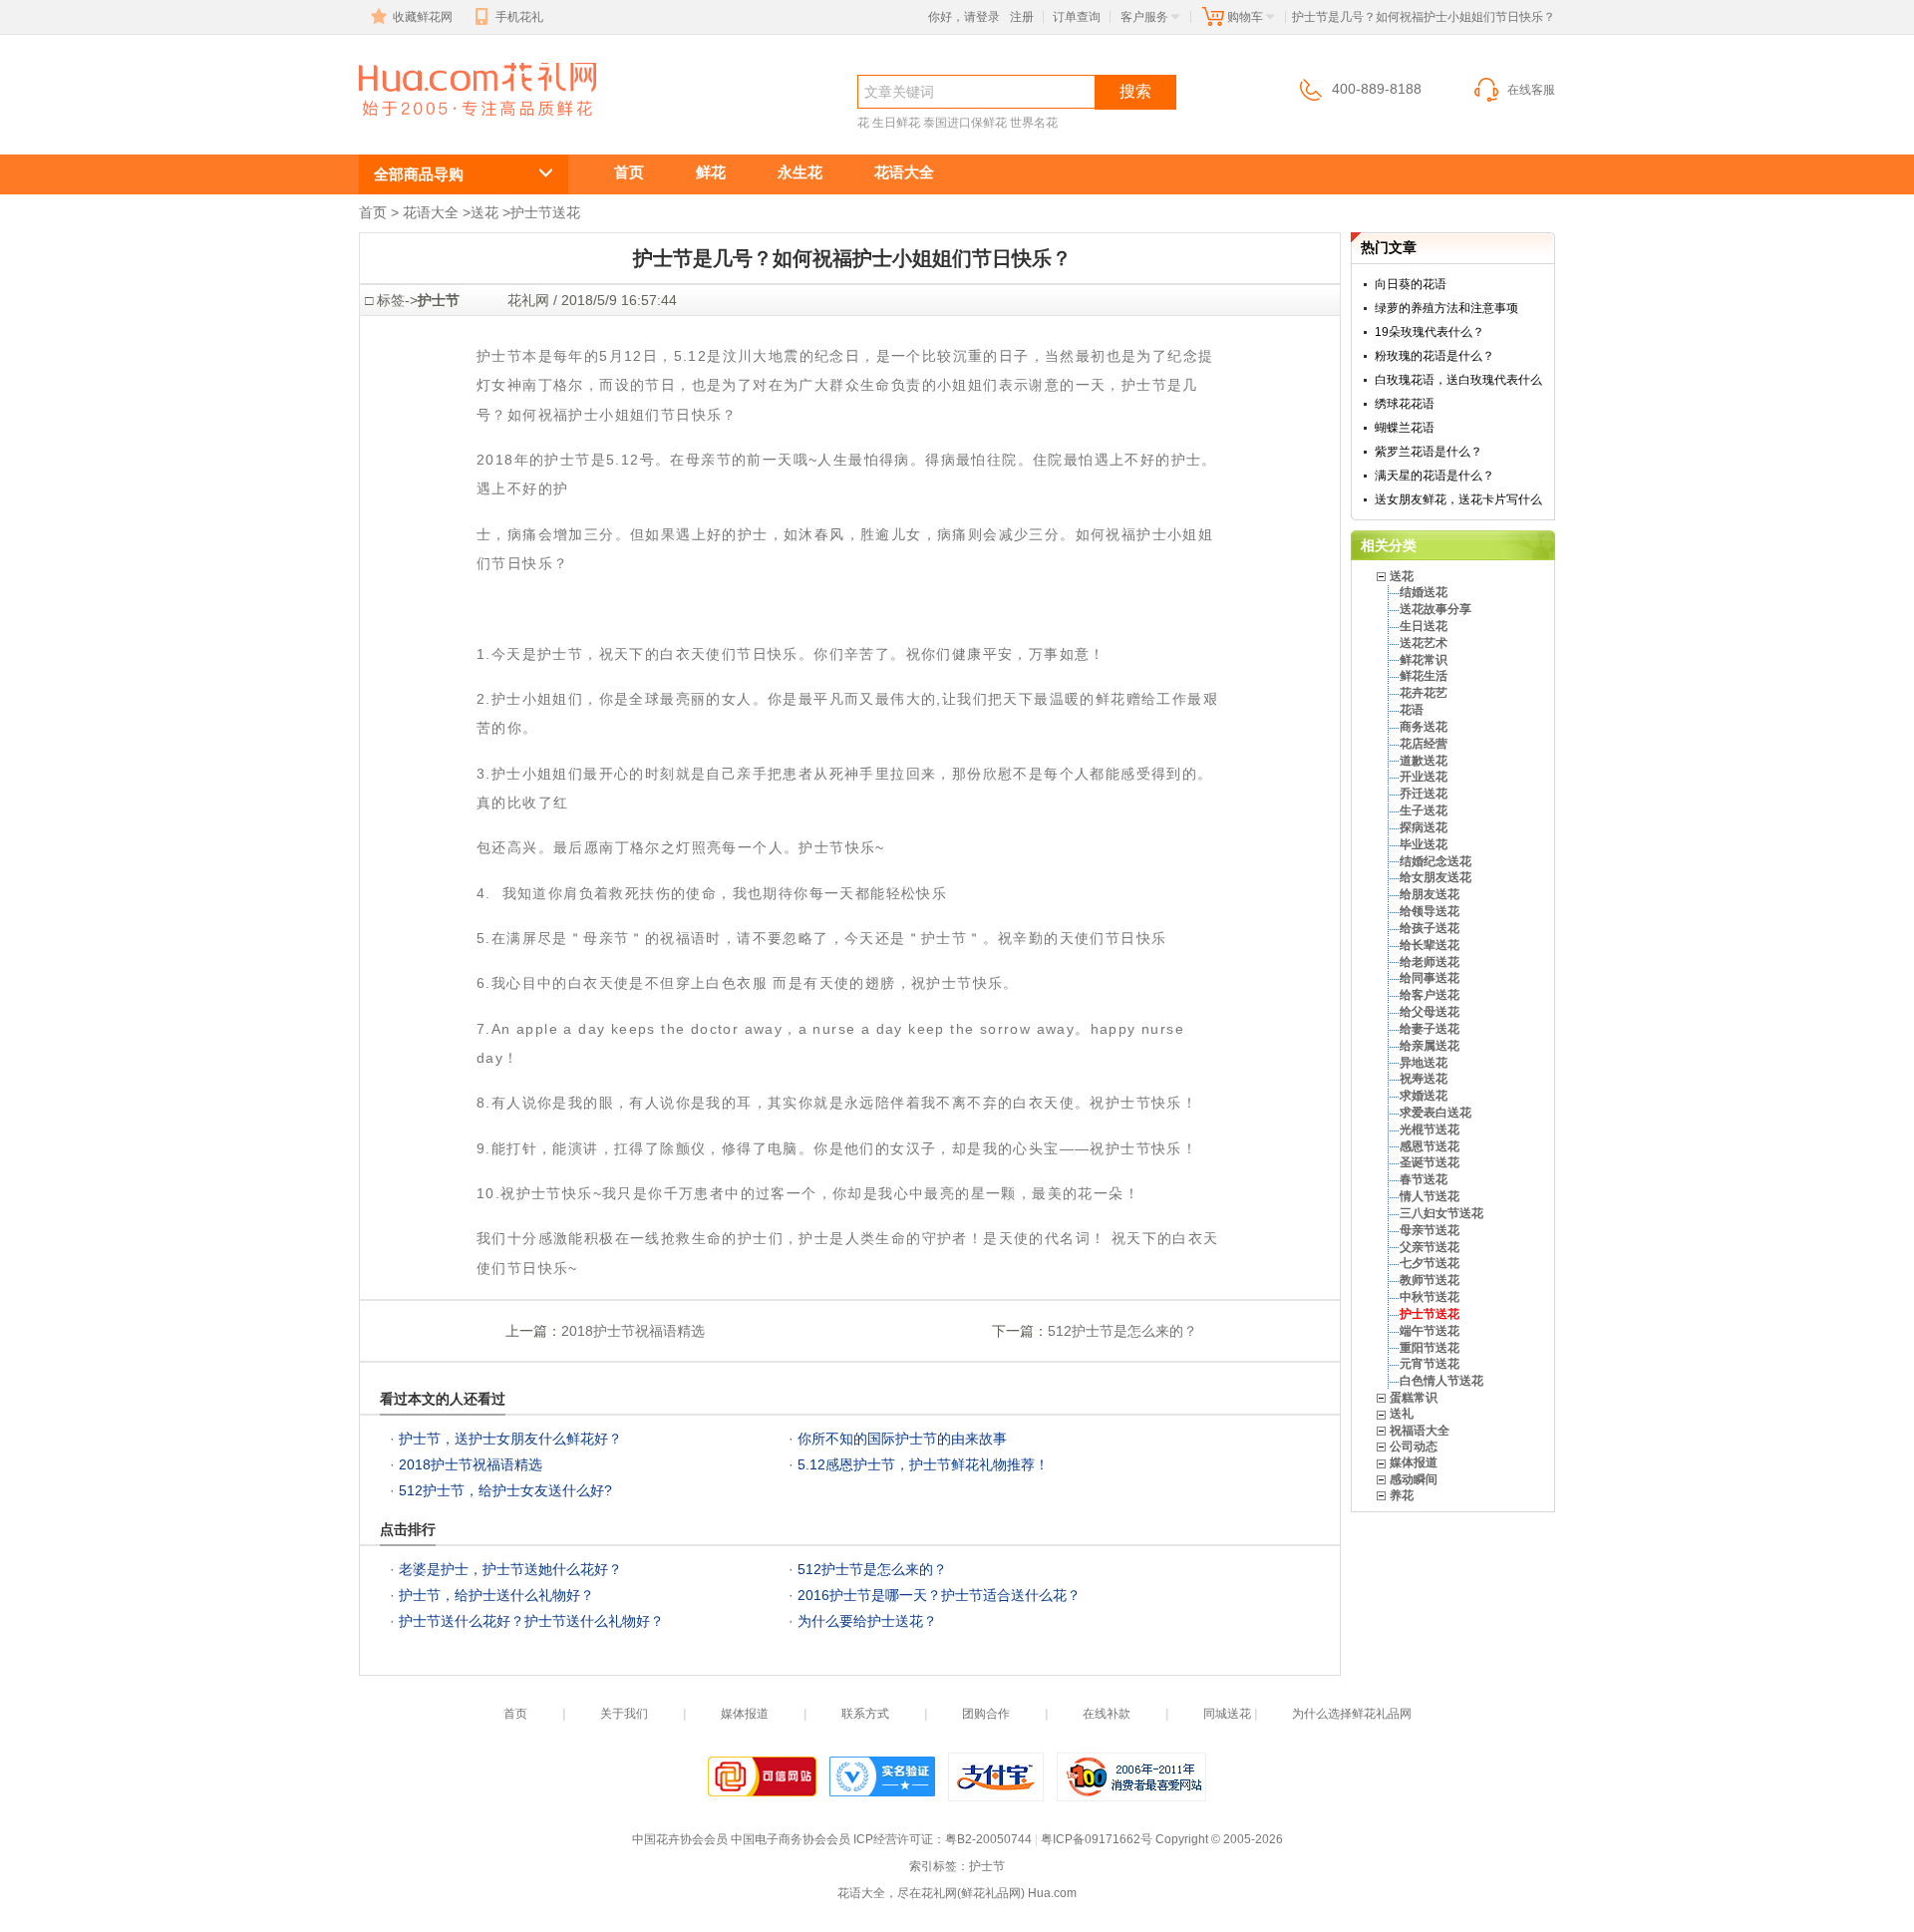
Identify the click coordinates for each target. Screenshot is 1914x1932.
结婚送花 (1424, 592)
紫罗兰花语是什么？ (1429, 452)
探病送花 (1424, 827)
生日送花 (1424, 626)
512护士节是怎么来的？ (1122, 1331)
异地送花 (1424, 1063)
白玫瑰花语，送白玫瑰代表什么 (1458, 380)
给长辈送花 (1430, 945)
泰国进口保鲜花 (965, 123)
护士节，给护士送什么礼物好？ (496, 1595)
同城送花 (1227, 1714)
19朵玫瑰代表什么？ (1430, 332)
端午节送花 (1430, 1331)
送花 (484, 212)
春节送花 (1424, 1179)
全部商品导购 (419, 174)
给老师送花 (1430, 962)
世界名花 (1034, 123)
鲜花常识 (1424, 660)
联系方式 (865, 1714)
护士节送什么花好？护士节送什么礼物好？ (531, 1621)
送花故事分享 (1435, 609)
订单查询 (1077, 17)
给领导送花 (1430, 911)
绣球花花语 (1405, 404)
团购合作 (986, 1714)
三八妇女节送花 (1441, 1213)
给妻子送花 (1430, 1029)
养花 (1402, 1495)
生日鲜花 (896, 123)
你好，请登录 (964, 17)
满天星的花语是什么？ (1435, 476)
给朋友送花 (1430, 894)
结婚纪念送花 (1435, 861)
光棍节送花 (1430, 1129)
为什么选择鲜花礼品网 (1352, 1714)
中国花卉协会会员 (680, 1839)
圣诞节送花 (1430, 1162)
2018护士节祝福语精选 (633, 1331)
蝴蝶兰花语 (1405, 428)
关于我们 (624, 1714)
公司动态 (1414, 1447)
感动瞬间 (1414, 1479)
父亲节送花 (1430, 1247)
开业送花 (1424, 777)
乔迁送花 (1424, 794)
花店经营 (1424, 744)
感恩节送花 (1430, 1146)
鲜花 (711, 172)
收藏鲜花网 (423, 17)
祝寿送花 (1424, 1079)
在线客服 (1531, 90)
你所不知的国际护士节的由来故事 (902, 1439)
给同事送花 (1430, 978)
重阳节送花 (1430, 1348)
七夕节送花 (1430, 1263)
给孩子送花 (1430, 928)
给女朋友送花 (1435, 877)
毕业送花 (1424, 844)
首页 (629, 172)
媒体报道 (1414, 1462)
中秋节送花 (1430, 1297)
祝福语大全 (1420, 1431)
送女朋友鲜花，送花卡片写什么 (1458, 499)
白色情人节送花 (1441, 1381)
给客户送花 (1430, 995)
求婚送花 (1424, 1096)
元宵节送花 (1430, 1364)
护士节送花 (545, 212)
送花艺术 (1424, 643)
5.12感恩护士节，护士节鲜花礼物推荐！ (923, 1464)
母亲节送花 (1430, 1230)
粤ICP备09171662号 (1097, 1839)
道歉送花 (1424, 761)
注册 (1022, 17)
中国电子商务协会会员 (791, 1839)
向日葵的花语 (1411, 284)
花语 (1412, 710)
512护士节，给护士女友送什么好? (505, 1490)
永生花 (800, 172)
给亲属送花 (1430, 1046)
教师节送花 (1430, 1280)
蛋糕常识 (1414, 1398)
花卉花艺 (1424, 693)
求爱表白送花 (1435, 1113)
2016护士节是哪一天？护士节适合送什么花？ (939, 1595)
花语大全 (904, 172)
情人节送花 (1430, 1196)
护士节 (413, 126)
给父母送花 (1430, 1012)
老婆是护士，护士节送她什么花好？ (510, 1569)
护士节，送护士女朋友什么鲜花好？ (510, 1439)
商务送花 (1424, 727)
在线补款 (1107, 1714)
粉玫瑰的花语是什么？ (1435, 356)
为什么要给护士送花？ (867, 1621)
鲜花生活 (1424, 676)
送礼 (1402, 1414)
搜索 (1135, 91)
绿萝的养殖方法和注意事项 (1446, 308)
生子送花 (1424, 810)
